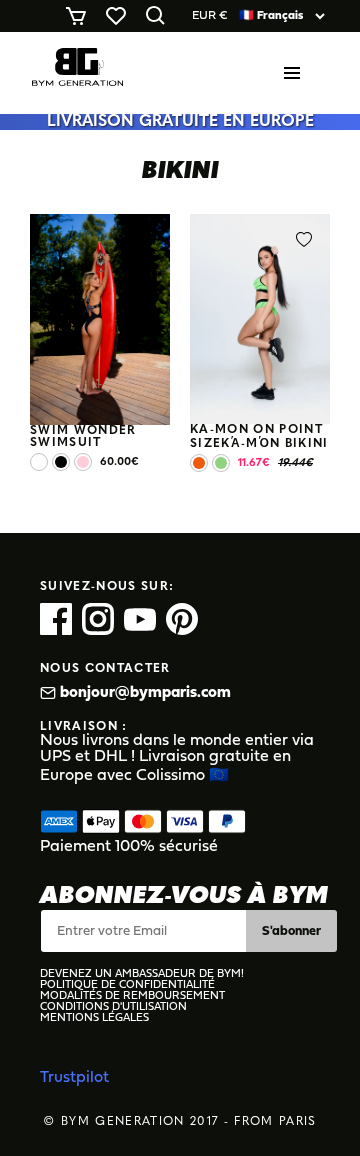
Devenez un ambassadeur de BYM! (142, 974)
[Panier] (80, 16)
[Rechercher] (160, 16)
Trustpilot (74, 1078)
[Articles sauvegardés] (120, 16)
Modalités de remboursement (132, 996)
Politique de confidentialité (127, 985)
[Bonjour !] (77, 73)
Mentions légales (94, 1018)
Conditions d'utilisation (113, 1007)
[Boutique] (296, 73)
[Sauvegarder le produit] (148, 240)
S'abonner (291, 931)
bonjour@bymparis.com (145, 693)
